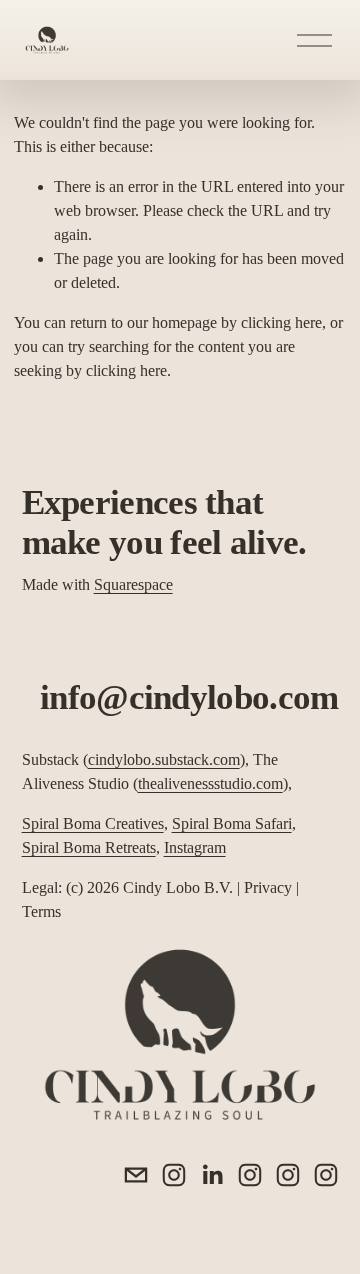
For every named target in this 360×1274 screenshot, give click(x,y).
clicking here (281, 322)
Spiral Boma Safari (232, 823)
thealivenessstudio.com (210, 783)
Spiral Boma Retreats (89, 847)
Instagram (195, 847)
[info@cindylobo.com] (136, 1175)
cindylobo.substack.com (164, 759)
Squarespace (133, 584)
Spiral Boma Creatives (93, 823)
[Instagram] (174, 1175)
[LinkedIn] (212, 1175)
